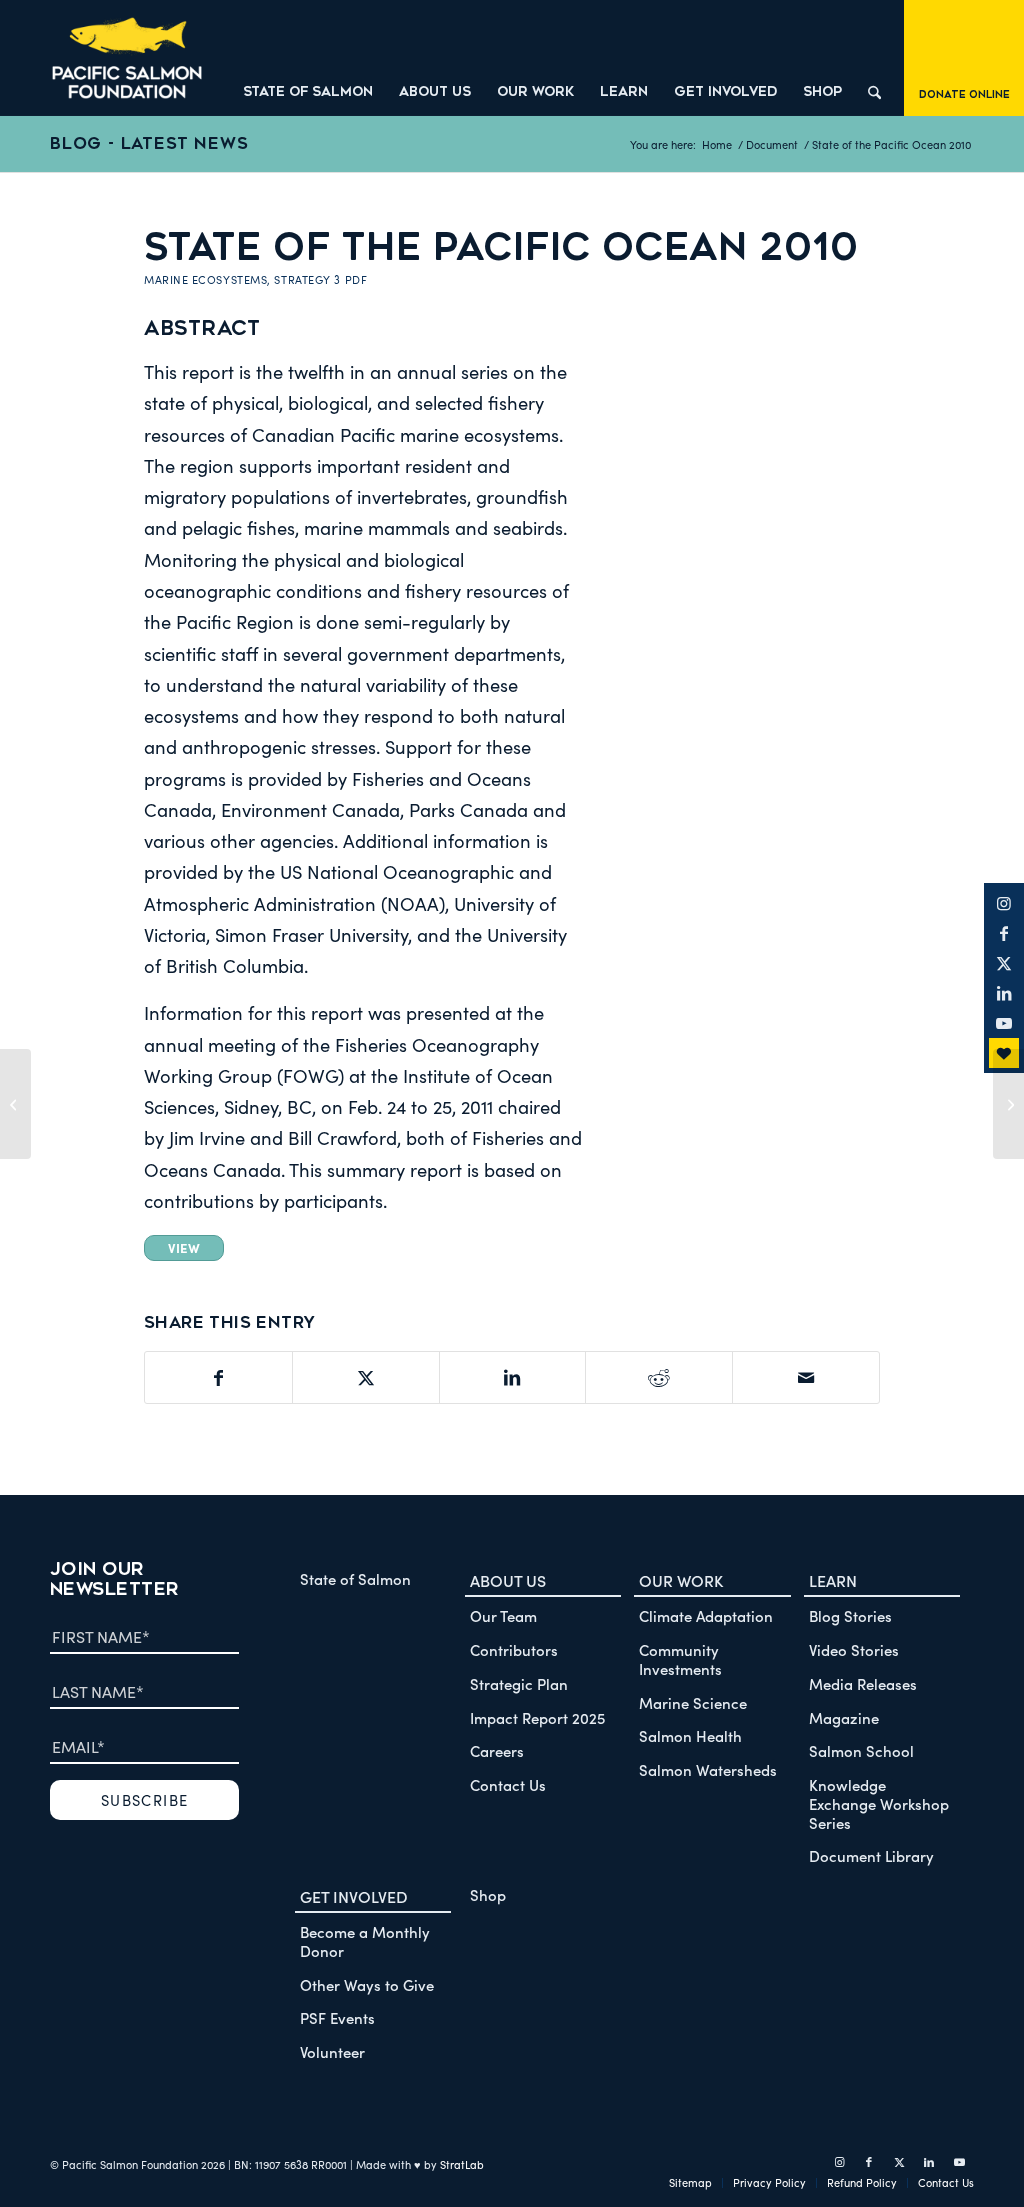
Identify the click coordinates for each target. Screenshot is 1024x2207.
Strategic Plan (519, 1683)
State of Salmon (355, 1578)
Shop (488, 1894)
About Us (508, 1580)
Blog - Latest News (149, 143)
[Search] (874, 58)
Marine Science (693, 1702)
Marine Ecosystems (205, 279)
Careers (497, 1750)
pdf (356, 279)
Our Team (503, 1615)
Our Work (681, 1580)
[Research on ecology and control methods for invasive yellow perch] (15, 1104)
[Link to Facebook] (1004, 933)
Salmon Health (690, 1735)
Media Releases (863, 1683)
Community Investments (680, 1659)
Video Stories (854, 1649)
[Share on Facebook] (218, 1377)
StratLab (462, 2164)
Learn (833, 1580)
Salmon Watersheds (708, 1769)
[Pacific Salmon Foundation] (127, 58)
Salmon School (861, 1750)
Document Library (871, 1855)
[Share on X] (366, 1377)
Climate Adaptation (706, 1615)
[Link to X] (1004, 963)
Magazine (844, 1717)
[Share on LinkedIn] (513, 1377)
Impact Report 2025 (537, 1717)
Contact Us (508, 1784)
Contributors (514, 1649)
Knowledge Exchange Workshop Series (879, 1803)
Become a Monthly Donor (365, 1941)
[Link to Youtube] (1004, 1023)
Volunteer (332, 2051)
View (184, 1247)
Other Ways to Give (367, 1984)
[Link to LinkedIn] (1004, 993)
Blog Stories (850, 1615)
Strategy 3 (307, 279)
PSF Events (337, 2017)
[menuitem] (308, 58)
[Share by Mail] (806, 1377)
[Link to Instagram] (1004, 903)
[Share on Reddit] (659, 1377)
